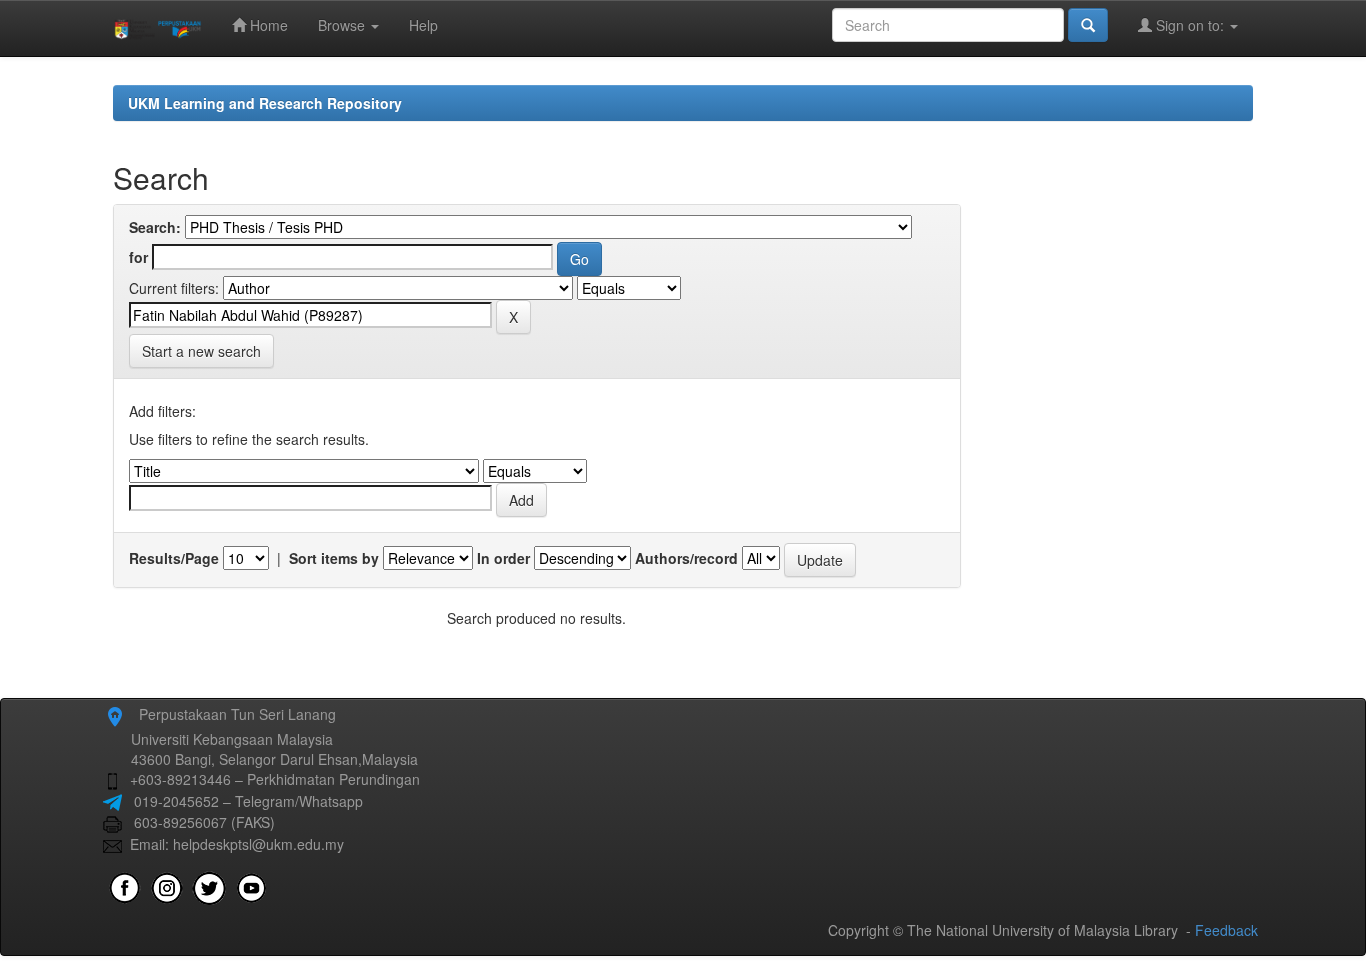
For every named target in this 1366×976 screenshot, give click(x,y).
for (138, 257)
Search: (155, 227)
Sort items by (334, 558)
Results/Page (174, 558)
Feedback (1226, 930)
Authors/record (686, 558)
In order (503, 558)
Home (267, 25)
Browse (343, 25)
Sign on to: (1190, 25)
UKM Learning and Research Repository (265, 103)
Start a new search (201, 351)
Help (423, 25)
